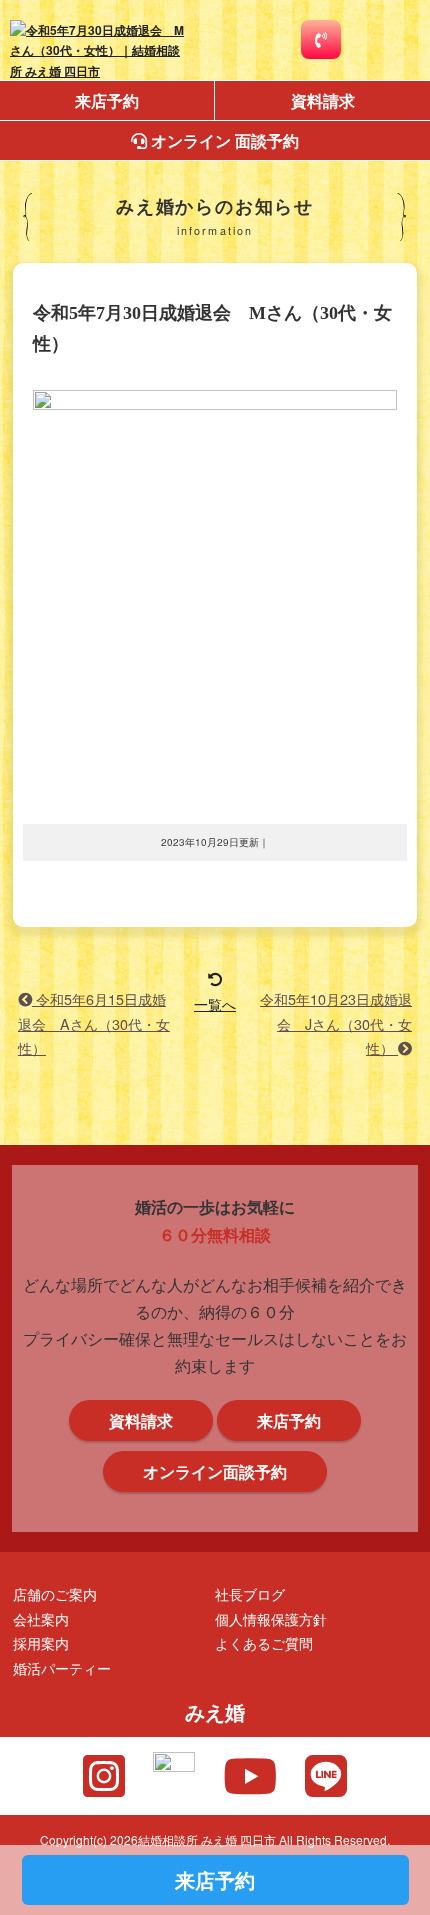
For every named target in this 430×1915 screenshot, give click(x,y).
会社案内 (41, 1618)
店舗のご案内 (55, 1593)
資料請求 (323, 100)
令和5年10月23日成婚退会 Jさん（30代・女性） (336, 1023)
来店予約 (107, 100)
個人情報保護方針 (271, 1618)
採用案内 (41, 1642)
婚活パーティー (62, 1667)
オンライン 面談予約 (223, 140)
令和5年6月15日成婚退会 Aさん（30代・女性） (94, 1023)
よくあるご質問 (264, 1642)
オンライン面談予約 (215, 1471)
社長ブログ (250, 1593)
